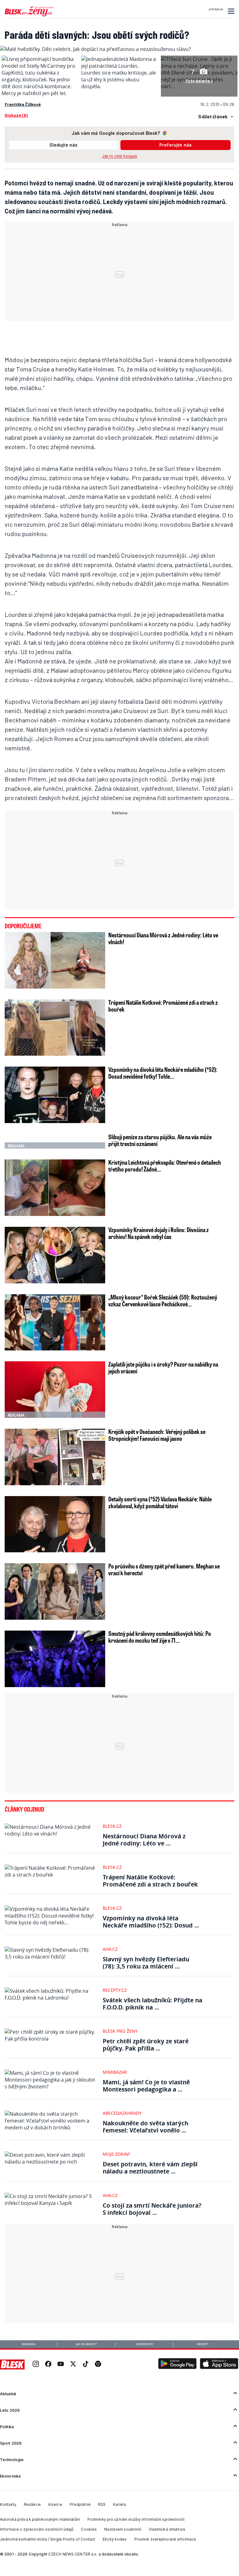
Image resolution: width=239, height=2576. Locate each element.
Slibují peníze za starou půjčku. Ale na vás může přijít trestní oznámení (160, 1140)
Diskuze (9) (16, 115)
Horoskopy (145, 2344)
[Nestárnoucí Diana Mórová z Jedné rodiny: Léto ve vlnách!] (55, 960)
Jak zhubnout (86, 2344)
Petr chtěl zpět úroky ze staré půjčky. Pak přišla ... (146, 2045)
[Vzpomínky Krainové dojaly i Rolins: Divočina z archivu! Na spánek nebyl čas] (55, 1255)
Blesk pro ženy (120, 2031)
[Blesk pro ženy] (29, 15)
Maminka (29, 2344)
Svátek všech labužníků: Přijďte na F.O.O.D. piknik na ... (152, 2004)
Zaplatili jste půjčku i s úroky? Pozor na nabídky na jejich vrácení (163, 1368)
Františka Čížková (23, 104)
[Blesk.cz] (12, 2364)
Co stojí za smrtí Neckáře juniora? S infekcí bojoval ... (152, 2209)
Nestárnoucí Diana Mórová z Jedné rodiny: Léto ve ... (144, 1840)
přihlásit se (216, 9)
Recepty (203, 2344)
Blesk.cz (112, 1826)
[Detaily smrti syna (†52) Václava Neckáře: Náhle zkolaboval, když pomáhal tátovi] (55, 1524)
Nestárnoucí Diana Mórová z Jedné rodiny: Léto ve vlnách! (163, 938)
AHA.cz (110, 1949)
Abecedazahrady (122, 2113)
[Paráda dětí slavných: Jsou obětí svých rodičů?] (95, 49)
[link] (36, 2364)
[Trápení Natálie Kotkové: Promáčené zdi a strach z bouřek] (55, 1028)
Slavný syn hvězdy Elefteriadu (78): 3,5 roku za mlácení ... (146, 1963)
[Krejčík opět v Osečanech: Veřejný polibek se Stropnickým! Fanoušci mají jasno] (55, 1457)
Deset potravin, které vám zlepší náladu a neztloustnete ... (150, 2168)
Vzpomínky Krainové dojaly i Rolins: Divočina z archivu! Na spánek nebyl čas (159, 1233)
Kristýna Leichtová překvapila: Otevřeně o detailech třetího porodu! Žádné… (165, 1166)
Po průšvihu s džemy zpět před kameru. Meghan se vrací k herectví (164, 1569)
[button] (230, 11)
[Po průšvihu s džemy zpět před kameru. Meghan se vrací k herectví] (55, 1591)
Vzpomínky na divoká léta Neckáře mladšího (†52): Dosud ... (151, 1922)
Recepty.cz (115, 1990)
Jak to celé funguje (120, 156)
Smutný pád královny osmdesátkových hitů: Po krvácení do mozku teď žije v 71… (160, 1637)
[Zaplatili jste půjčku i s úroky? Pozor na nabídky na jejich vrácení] (55, 1390)
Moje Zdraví (116, 2154)
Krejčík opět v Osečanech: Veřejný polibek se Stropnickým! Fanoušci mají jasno (157, 1435)
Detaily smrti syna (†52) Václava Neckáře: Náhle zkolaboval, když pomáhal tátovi (160, 1502)
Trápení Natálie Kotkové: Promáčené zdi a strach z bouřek (163, 1006)
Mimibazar (115, 2072)
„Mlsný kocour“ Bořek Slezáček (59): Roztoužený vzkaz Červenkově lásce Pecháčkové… (163, 1300)
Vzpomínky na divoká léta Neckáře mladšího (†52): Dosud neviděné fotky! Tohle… (163, 1073)
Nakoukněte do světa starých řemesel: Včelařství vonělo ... (145, 2127)
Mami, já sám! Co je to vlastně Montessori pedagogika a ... (146, 2086)
